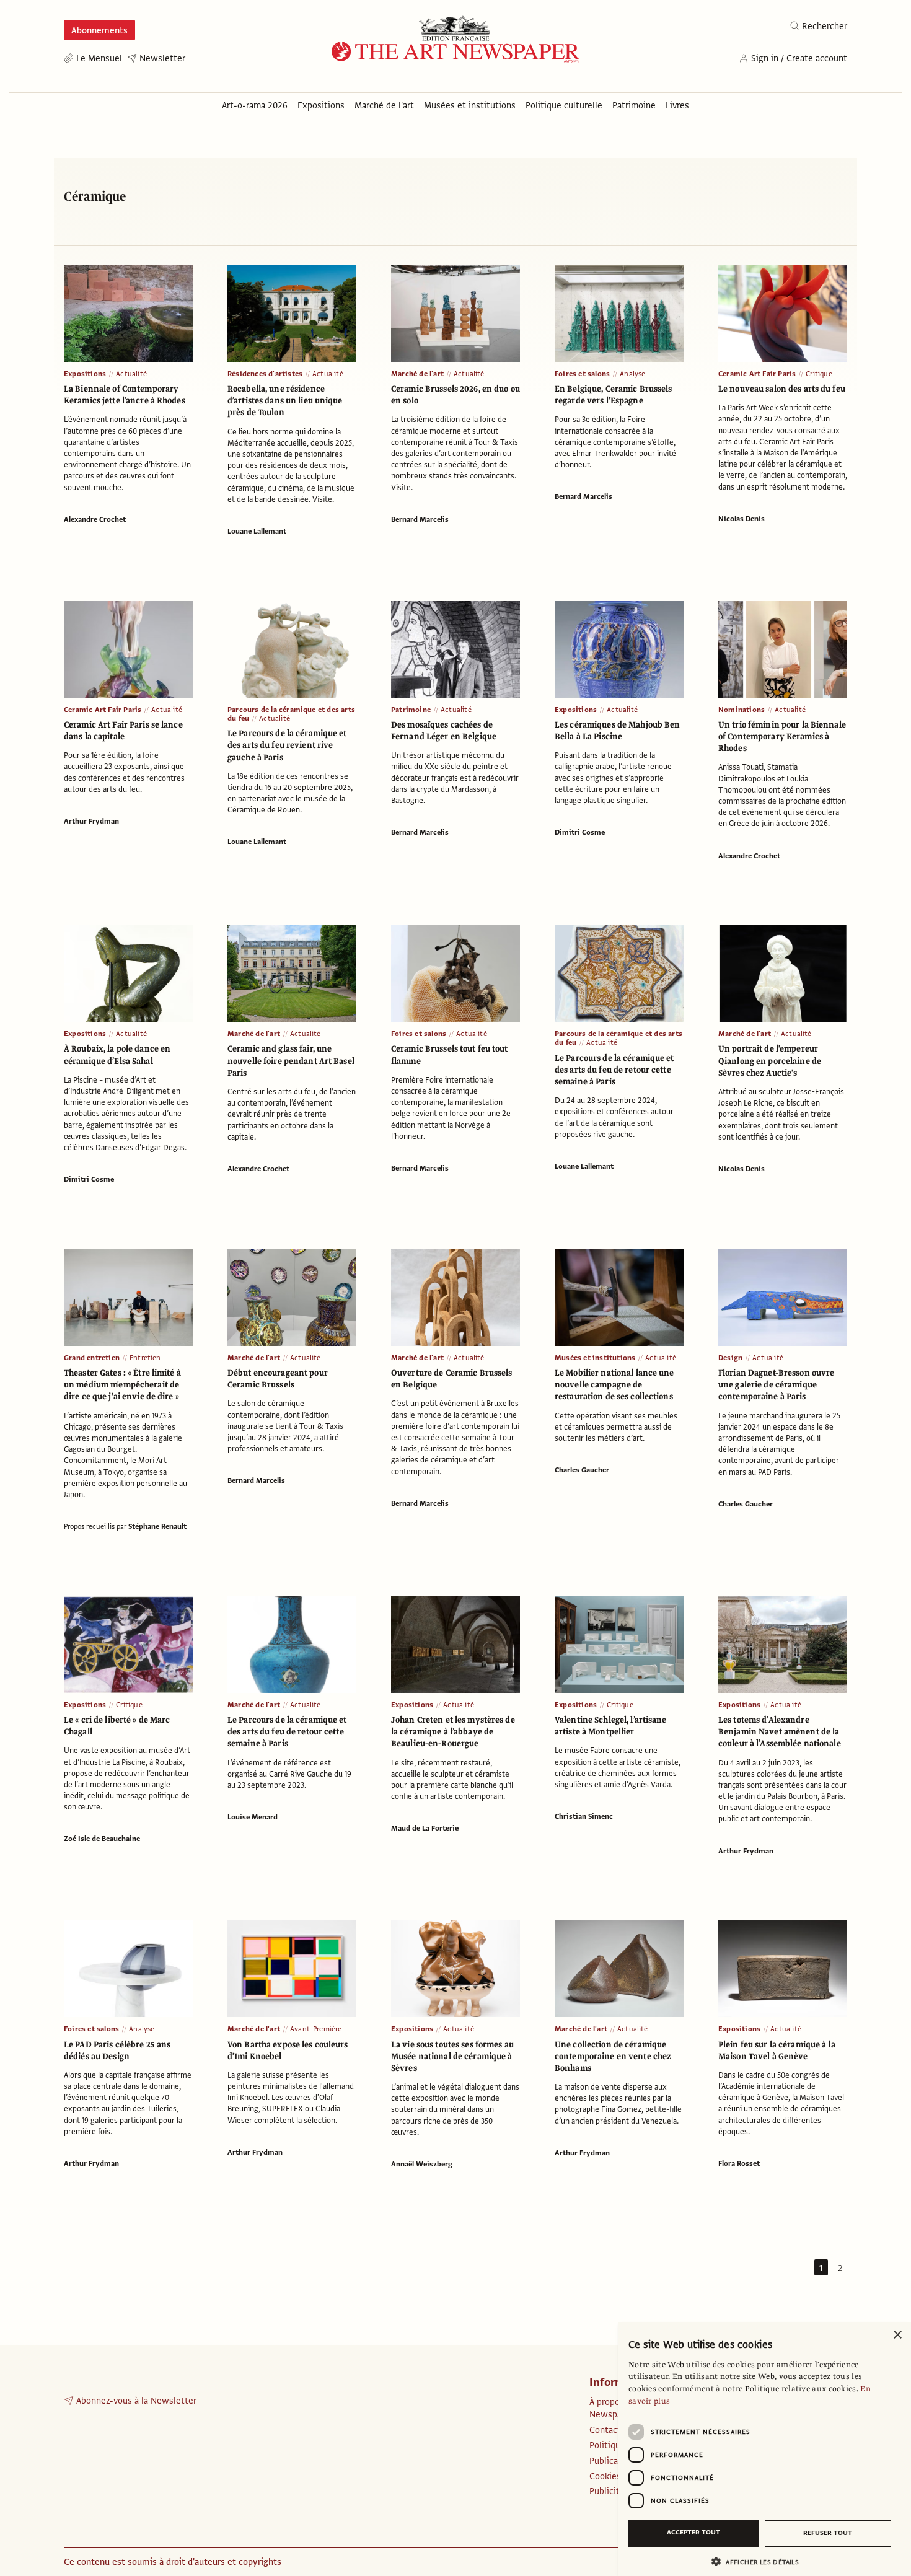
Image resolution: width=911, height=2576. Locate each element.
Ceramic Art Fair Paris (757, 374)
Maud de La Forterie (425, 1828)
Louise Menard (253, 1817)
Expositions (85, 374)
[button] (760, 2561)
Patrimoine (411, 710)
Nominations (742, 710)
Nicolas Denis (742, 519)
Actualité (131, 374)
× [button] (897, 2335)
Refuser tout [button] (828, 2533)
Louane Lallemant (257, 531)
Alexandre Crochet (95, 519)
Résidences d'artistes (265, 374)
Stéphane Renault (157, 1526)
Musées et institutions (595, 1358)
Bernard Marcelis (420, 519)
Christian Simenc (584, 1816)
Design (730, 1358)
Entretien (145, 1358)
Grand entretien (92, 1358)
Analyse (632, 374)
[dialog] (765, 2449)
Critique (819, 374)
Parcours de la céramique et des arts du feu (291, 714)
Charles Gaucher (582, 1470)
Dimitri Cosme (580, 832)
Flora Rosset (739, 2163)
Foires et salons (582, 374)
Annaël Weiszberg (422, 2164)
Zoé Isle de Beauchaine (102, 1839)
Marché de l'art (417, 374)
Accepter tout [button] (693, 2532)
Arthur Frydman (91, 821)
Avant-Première (316, 2029)
